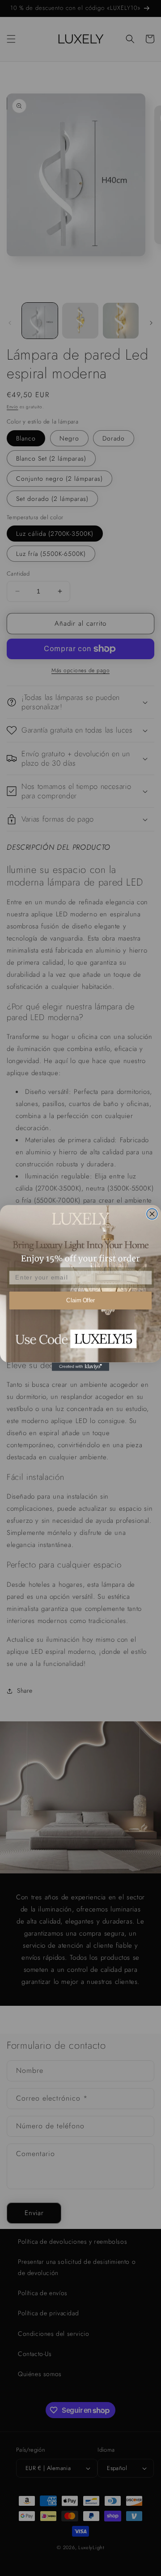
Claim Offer (80, 1301)
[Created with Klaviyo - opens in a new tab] (80, 1366)
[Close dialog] (152, 1214)
